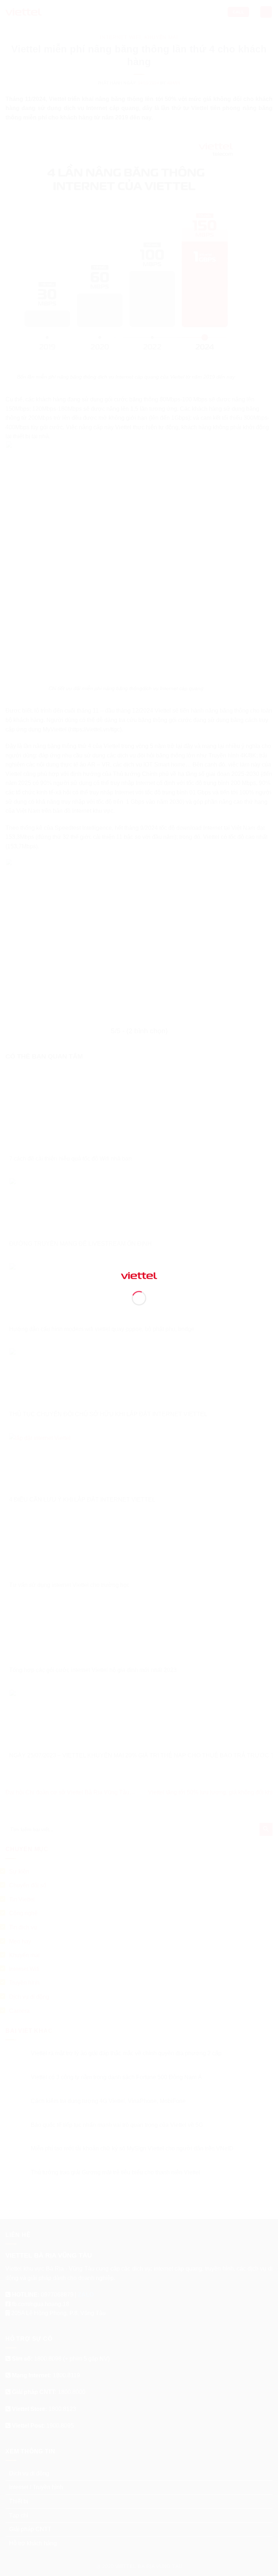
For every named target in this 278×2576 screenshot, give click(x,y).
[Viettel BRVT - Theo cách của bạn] (139, 1275)
